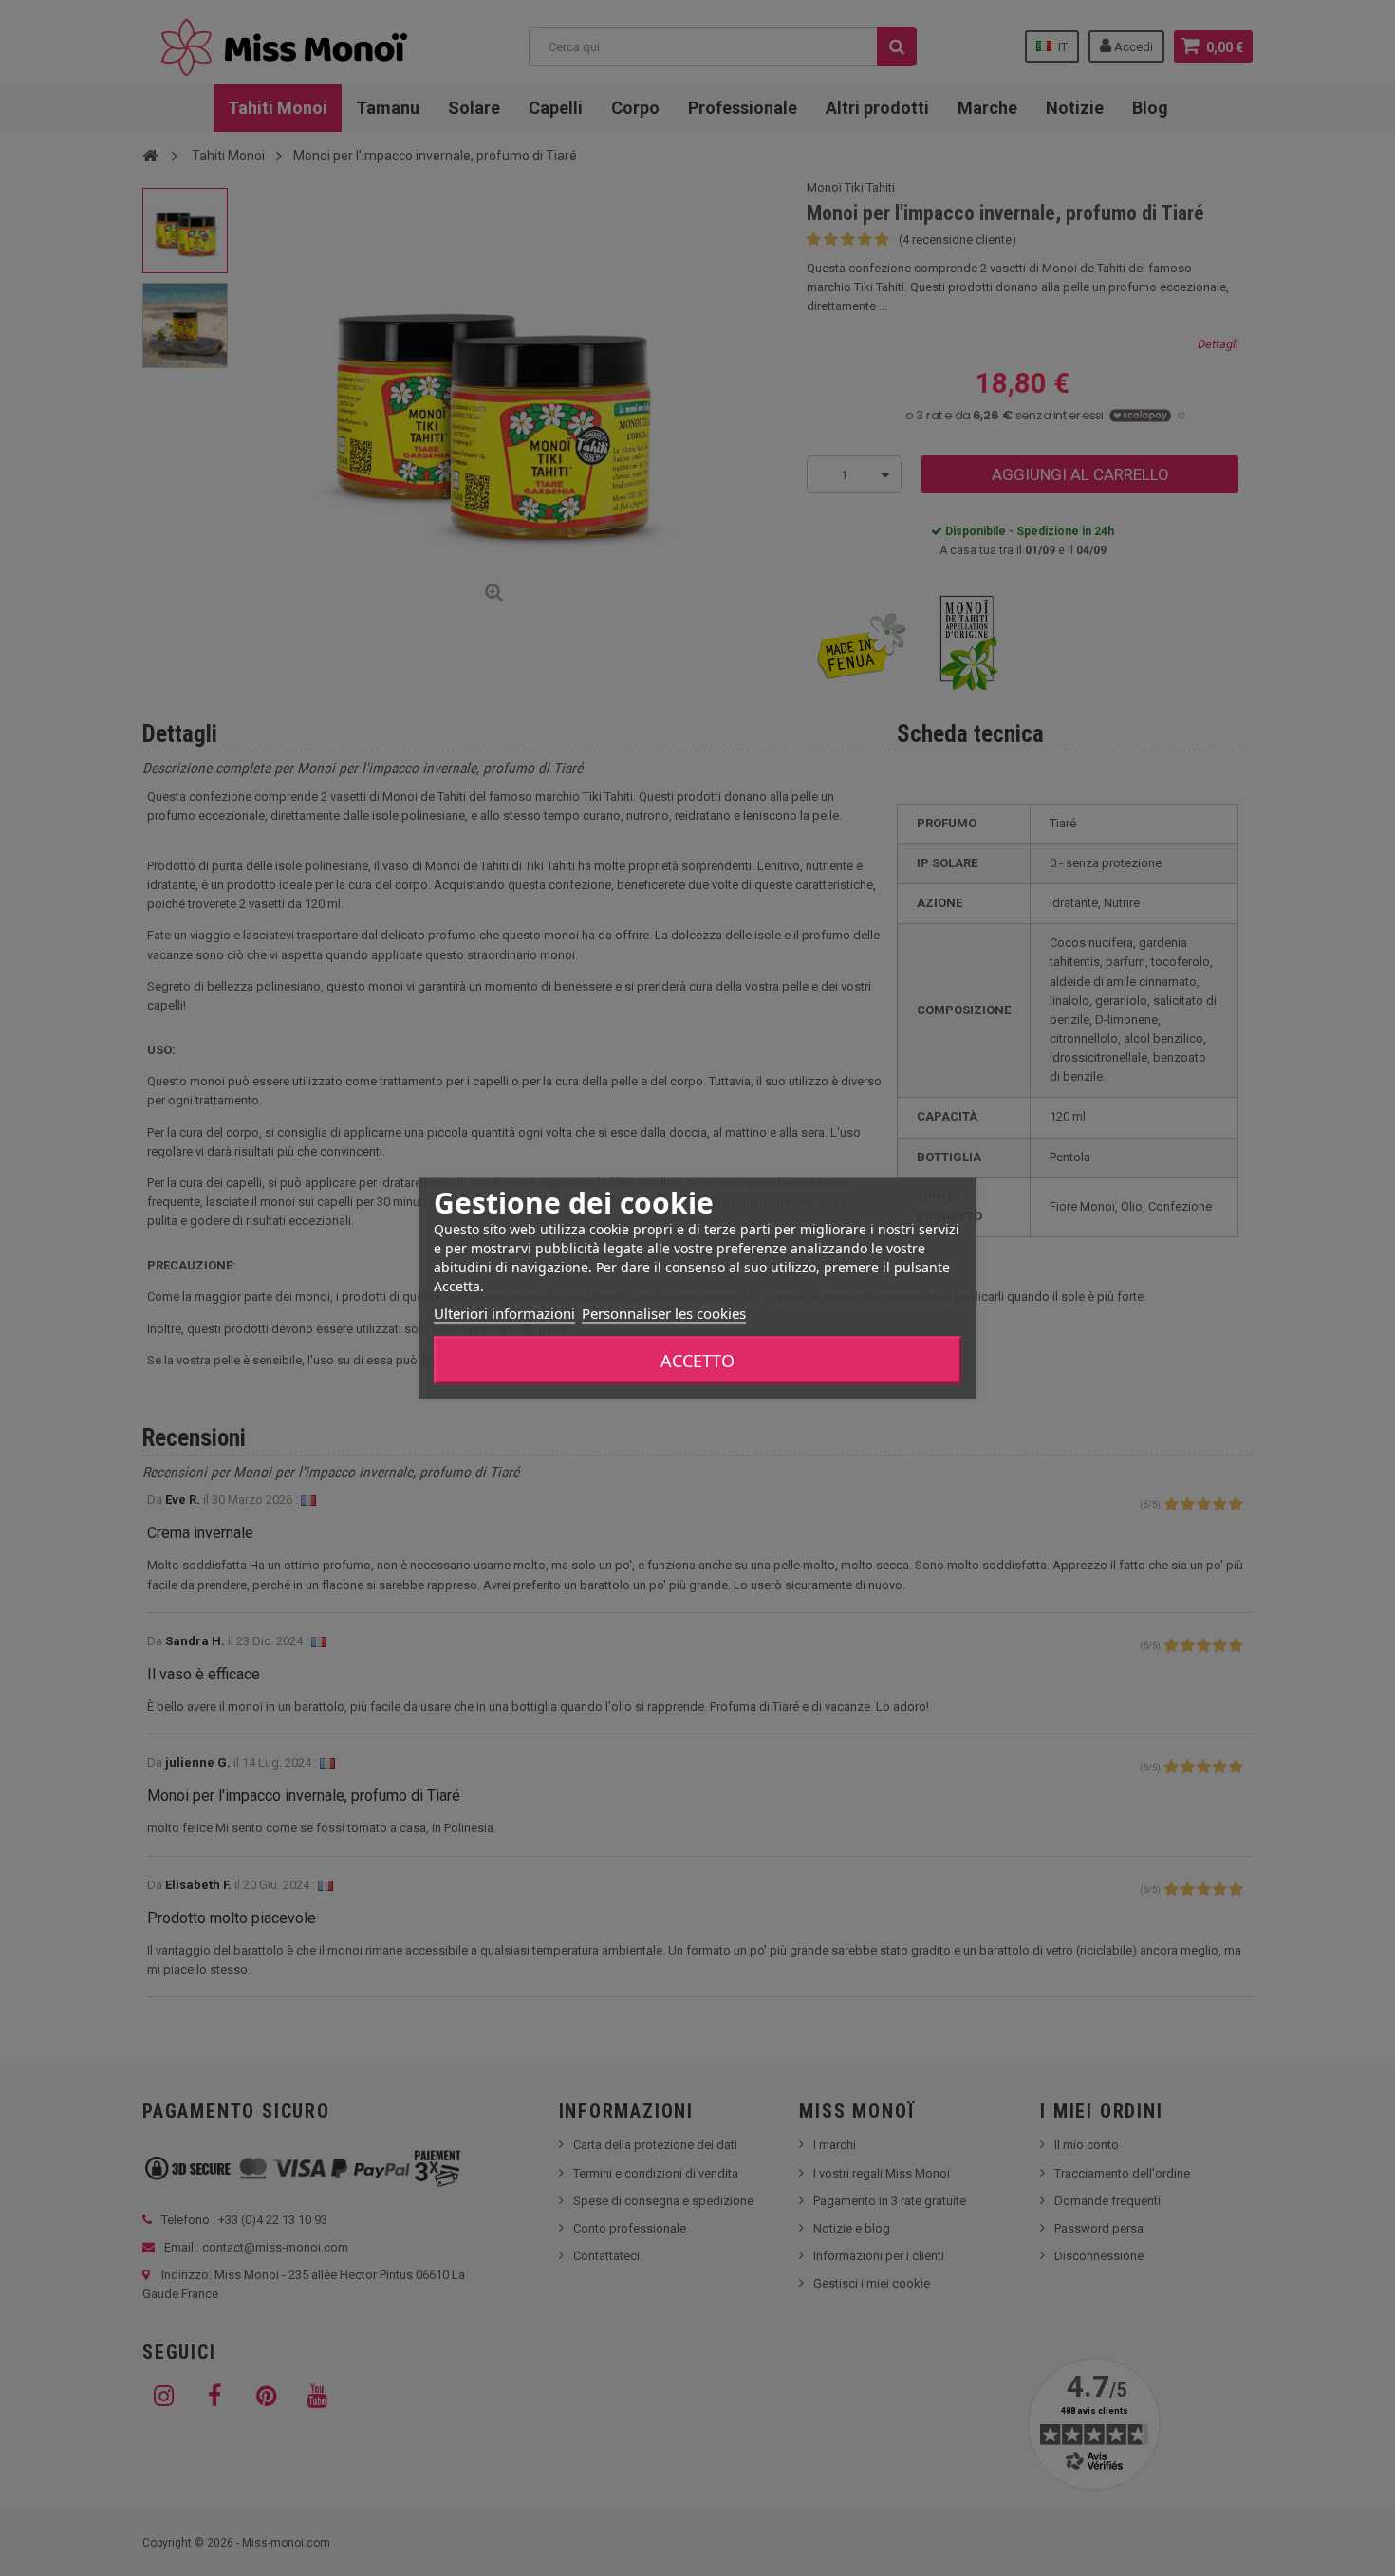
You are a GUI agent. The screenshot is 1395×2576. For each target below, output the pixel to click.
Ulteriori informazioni (504, 1312)
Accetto (697, 1360)
